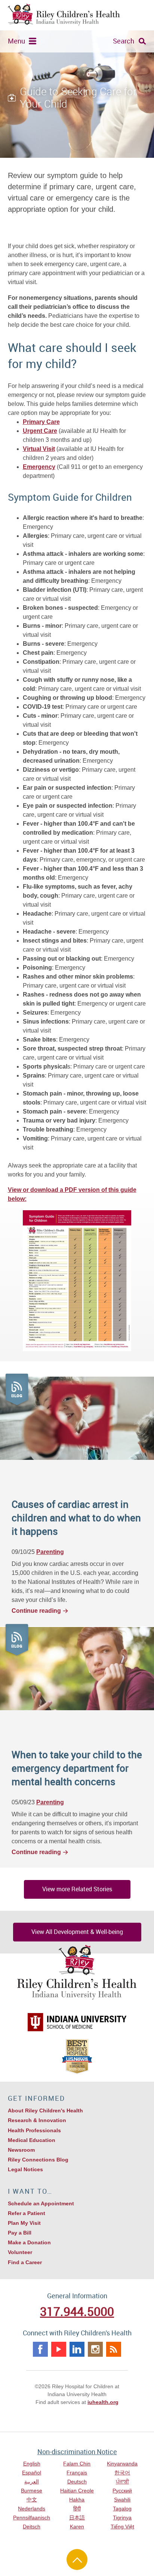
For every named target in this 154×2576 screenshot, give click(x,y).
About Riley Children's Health (45, 2110)
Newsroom (21, 2150)
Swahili (122, 2500)
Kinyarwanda (122, 2464)
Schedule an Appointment (41, 2203)
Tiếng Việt (122, 2527)
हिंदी (77, 2509)
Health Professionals (34, 2130)
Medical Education (32, 2140)
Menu (16, 41)
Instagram (95, 2349)
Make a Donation (29, 2242)
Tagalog (122, 2509)
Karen (77, 2527)
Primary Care (41, 422)
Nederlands (32, 2509)
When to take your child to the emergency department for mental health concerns (77, 1768)
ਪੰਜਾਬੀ (122, 2482)
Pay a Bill (20, 2233)
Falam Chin (77, 2464)
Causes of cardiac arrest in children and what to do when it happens (76, 1518)
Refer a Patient (27, 2213)
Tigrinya (122, 2518)
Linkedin (77, 2349)
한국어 (122, 2473)
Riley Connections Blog (38, 2160)
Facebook (40, 2349)
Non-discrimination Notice (77, 2452)
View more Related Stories (77, 1889)
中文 (32, 2500)
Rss (114, 2349)
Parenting (50, 1552)
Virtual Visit (39, 449)
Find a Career (25, 2262)
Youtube (59, 2349)
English (32, 2464)
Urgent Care (40, 431)
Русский (122, 2491)
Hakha (77, 2500)
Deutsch (77, 2482)
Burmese (32, 2491)
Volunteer (20, 2252)
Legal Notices (25, 2169)
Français (77, 2473)
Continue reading (36, 1611)
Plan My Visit (24, 2223)
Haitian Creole (77, 2491)
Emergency (39, 467)
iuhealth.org (103, 2402)
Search (124, 41)
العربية (32, 2482)
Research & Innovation (37, 2120)
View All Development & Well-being (77, 1932)
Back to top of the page (77, 2560)
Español (32, 2473)
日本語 (77, 2518)
